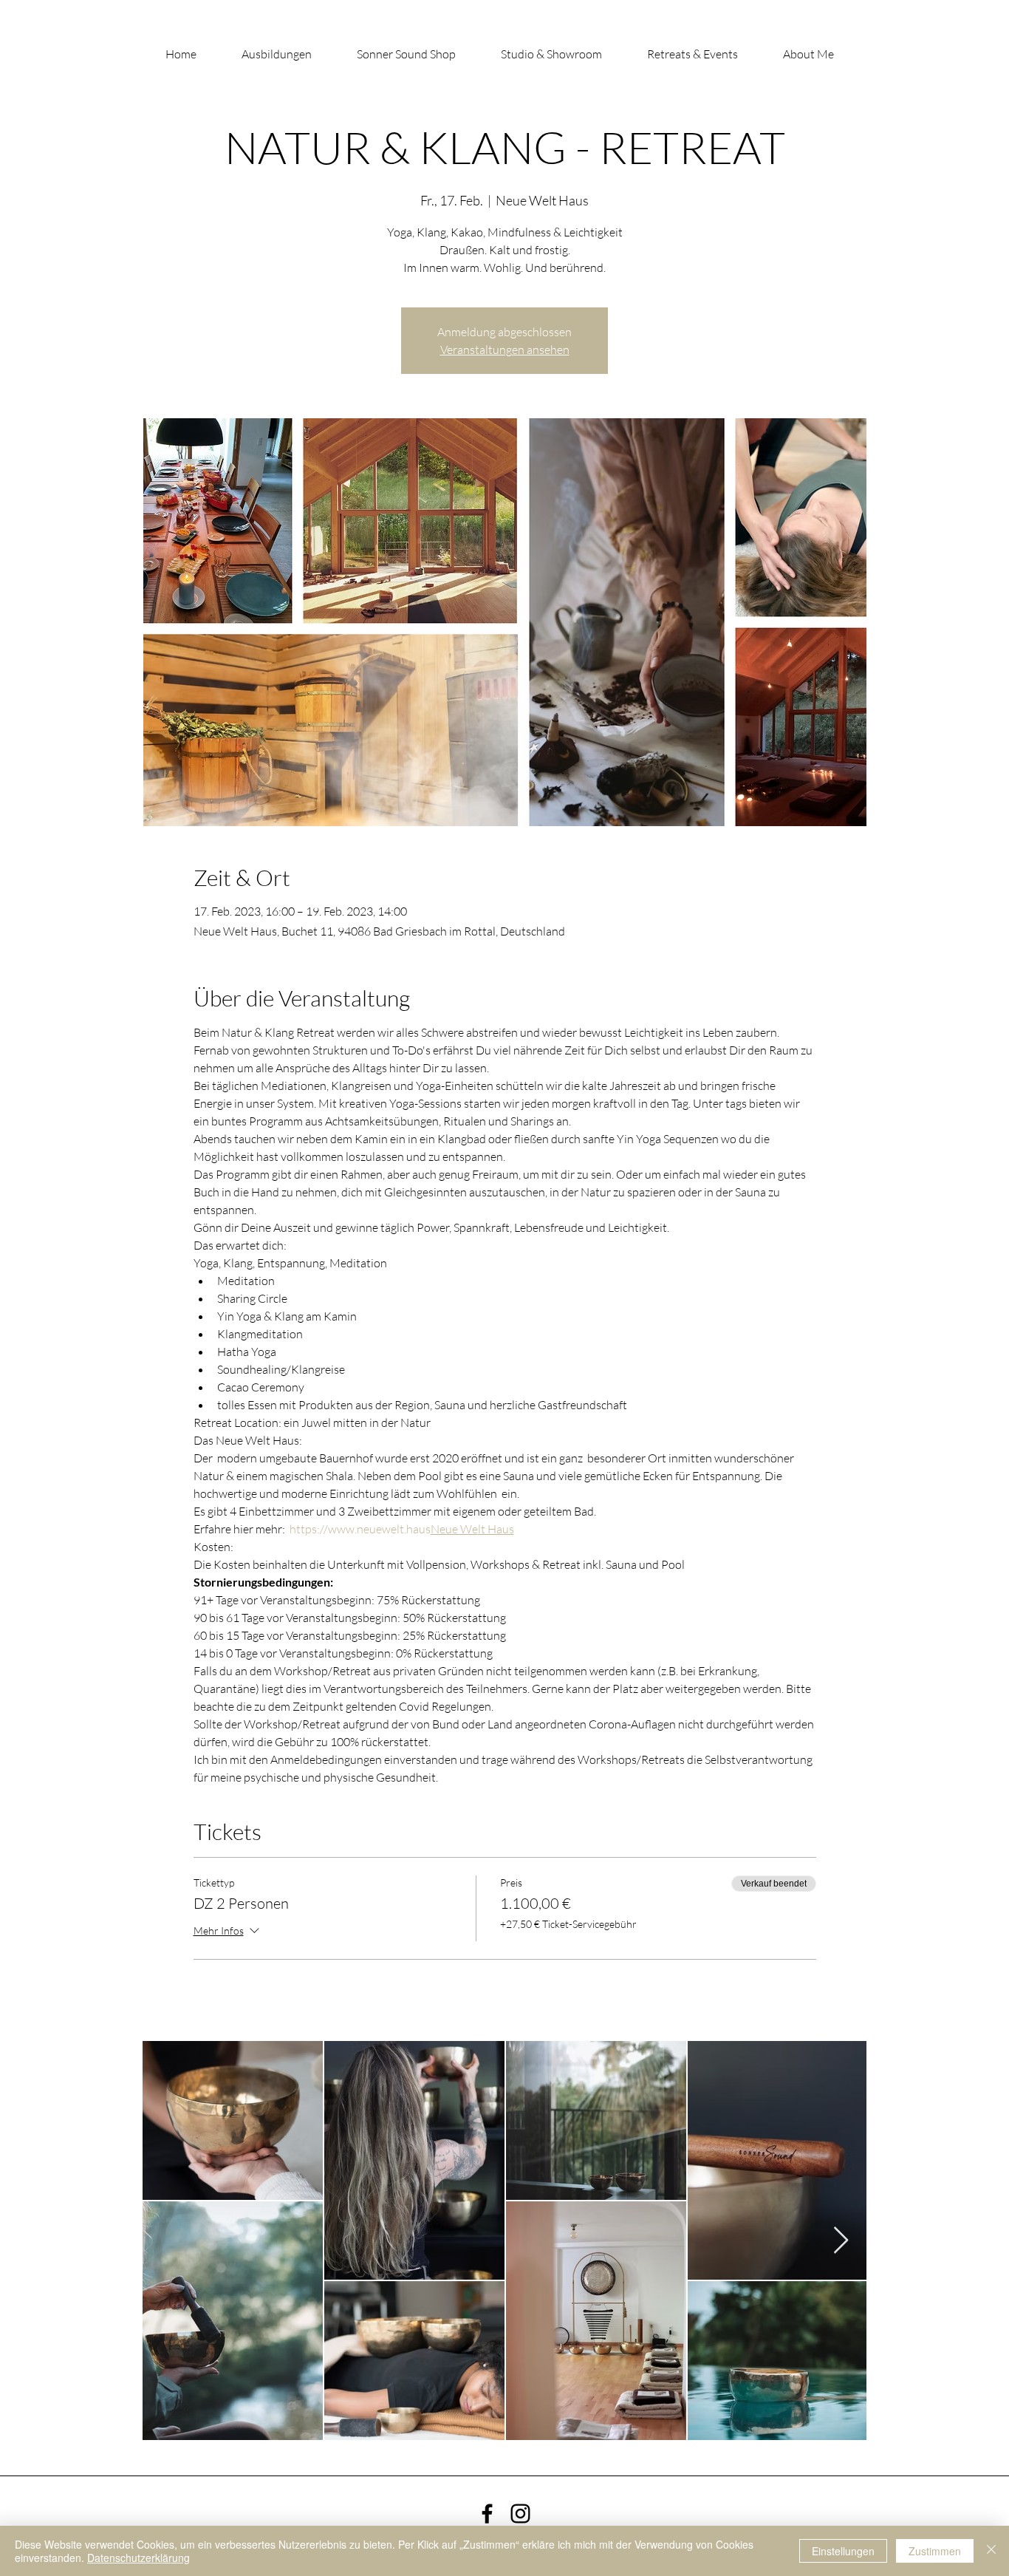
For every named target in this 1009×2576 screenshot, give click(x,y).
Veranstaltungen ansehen (505, 350)
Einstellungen (843, 2551)
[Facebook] (487, 2514)
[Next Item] (841, 2241)
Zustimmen (935, 2551)
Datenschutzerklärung (138, 2558)
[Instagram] (520, 2514)
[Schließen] (991, 2551)
